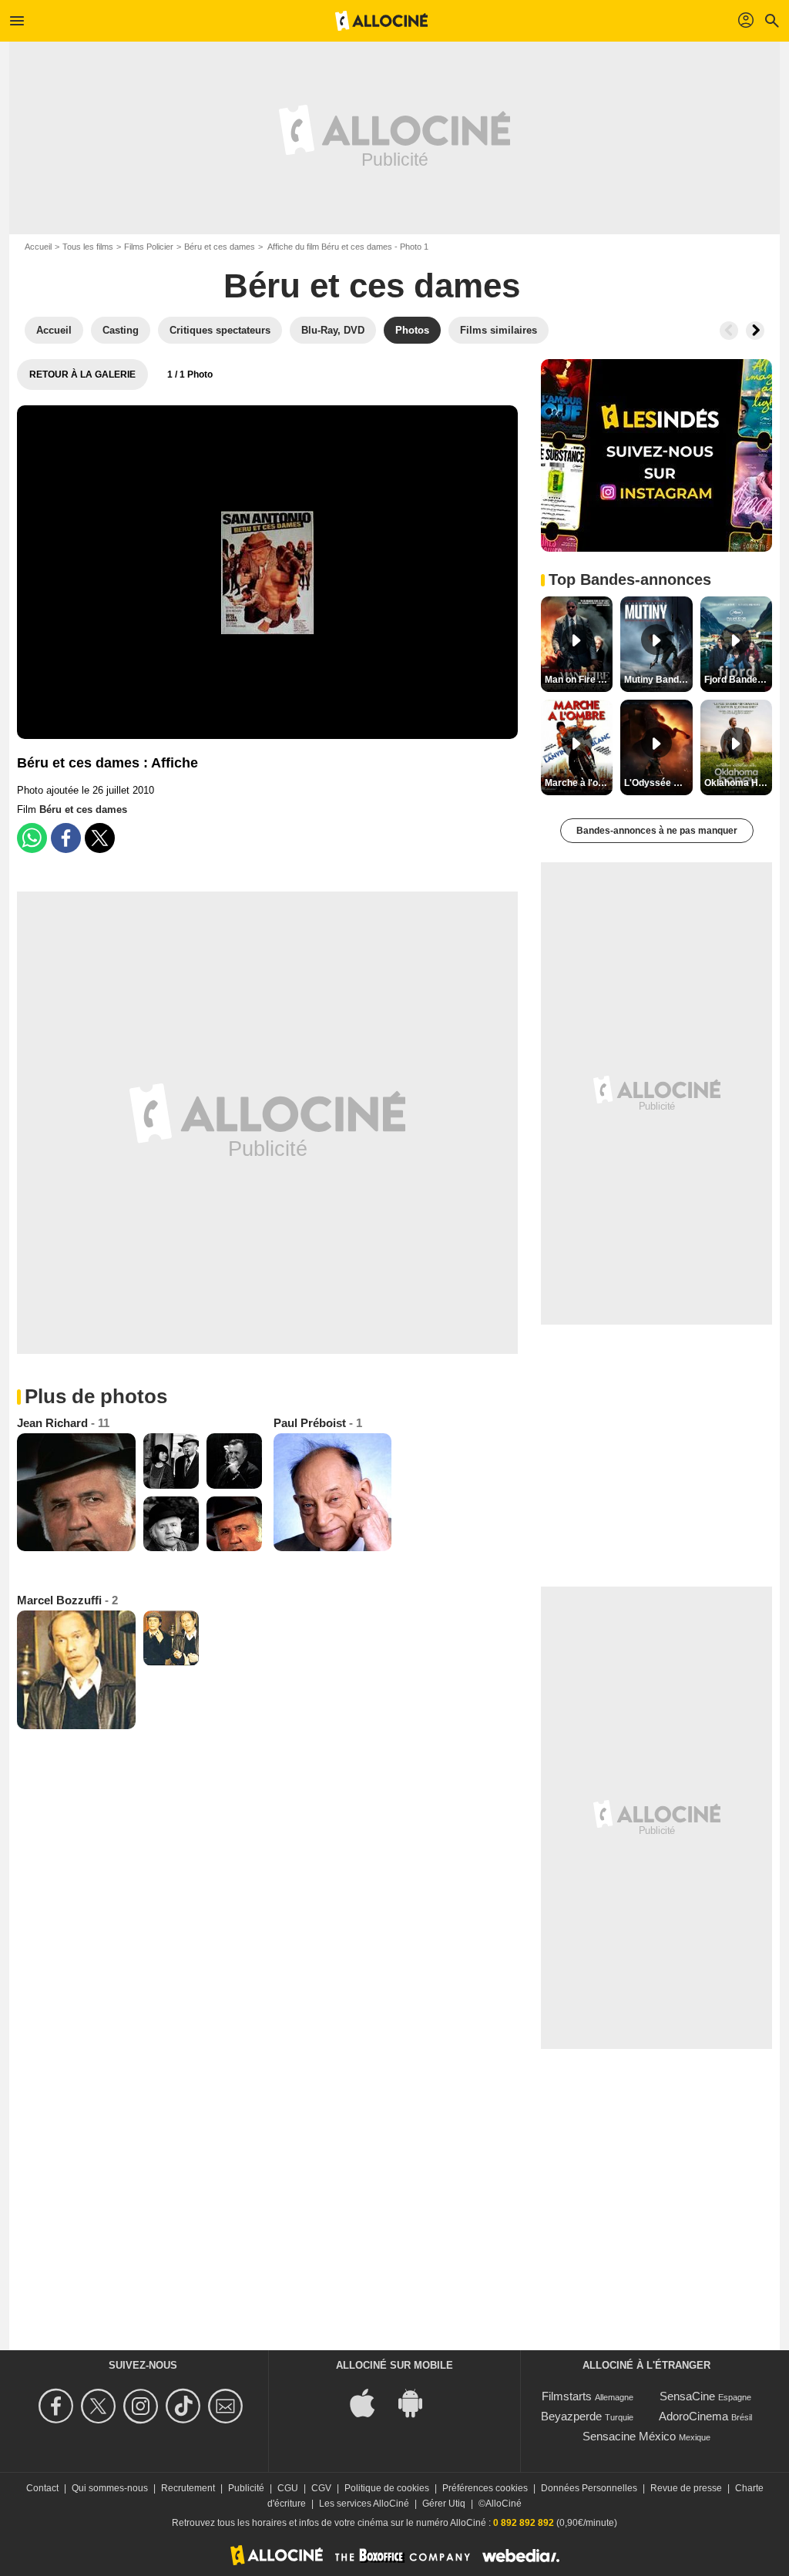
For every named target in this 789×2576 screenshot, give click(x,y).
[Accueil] (381, 21)
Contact (42, 2488)
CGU (288, 2488)
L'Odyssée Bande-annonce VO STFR (658, 783)
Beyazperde (571, 2416)
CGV (321, 2488)
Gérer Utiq (444, 2504)
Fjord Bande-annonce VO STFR (738, 680)
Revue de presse (686, 2488)
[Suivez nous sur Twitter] (101, 2406)
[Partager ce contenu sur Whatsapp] (32, 838)
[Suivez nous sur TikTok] (185, 2406)
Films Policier (149, 247)
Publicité (246, 2488)
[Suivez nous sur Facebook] (58, 2406)
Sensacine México (629, 2436)
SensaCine (687, 2396)
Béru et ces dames (220, 247)
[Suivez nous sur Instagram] (143, 2406)
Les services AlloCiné (364, 2504)
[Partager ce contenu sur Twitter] (100, 838)
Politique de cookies (387, 2488)
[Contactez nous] (228, 2406)
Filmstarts (567, 2396)
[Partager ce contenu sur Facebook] (66, 838)
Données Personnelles (589, 2488)
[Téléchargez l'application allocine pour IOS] (371, 2402)
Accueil (38, 247)
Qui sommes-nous (110, 2488)
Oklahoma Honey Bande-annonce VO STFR (738, 783)
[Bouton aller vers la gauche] (729, 331)
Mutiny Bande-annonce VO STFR (658, 680)
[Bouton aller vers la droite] (755, 331)
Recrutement (188, 2488)
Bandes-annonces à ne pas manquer (657, 831)
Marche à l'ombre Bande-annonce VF (579, 783)
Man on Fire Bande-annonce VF (579, 680)
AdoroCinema (693, 2416)
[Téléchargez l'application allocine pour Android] (418, 2402)
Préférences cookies (485, 2488)
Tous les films (88, 247)
